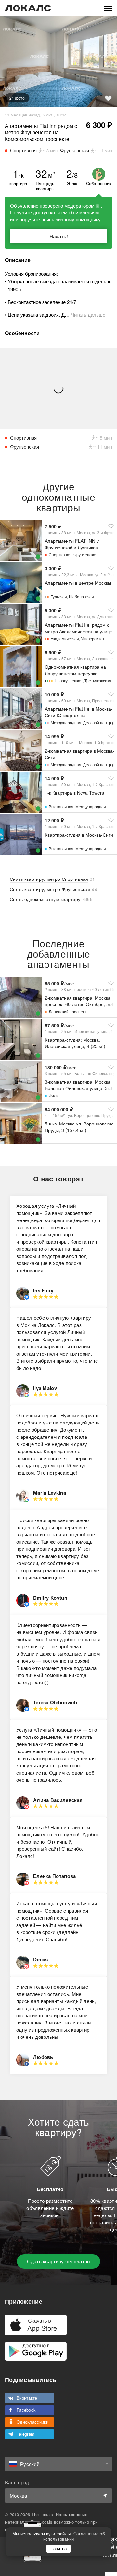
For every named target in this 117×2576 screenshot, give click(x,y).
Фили (54, 1095)
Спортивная (60, 555)
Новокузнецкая (69, 681)
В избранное (108, 98)
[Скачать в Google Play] (36, 2351)
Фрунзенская (85, 555)
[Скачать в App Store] (36, 2325)
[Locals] (28, 8)
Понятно (58, 2549)
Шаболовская (81, 597)
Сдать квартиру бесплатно (58, 2261)
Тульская (59, 597)
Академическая (65, 639)
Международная (66, 722)
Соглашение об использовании (74, 2536)
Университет (93, 639)
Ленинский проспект (68, 1011)
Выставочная (61, 806)
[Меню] (108, 8)
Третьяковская (98, 681)
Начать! (59, 236)
